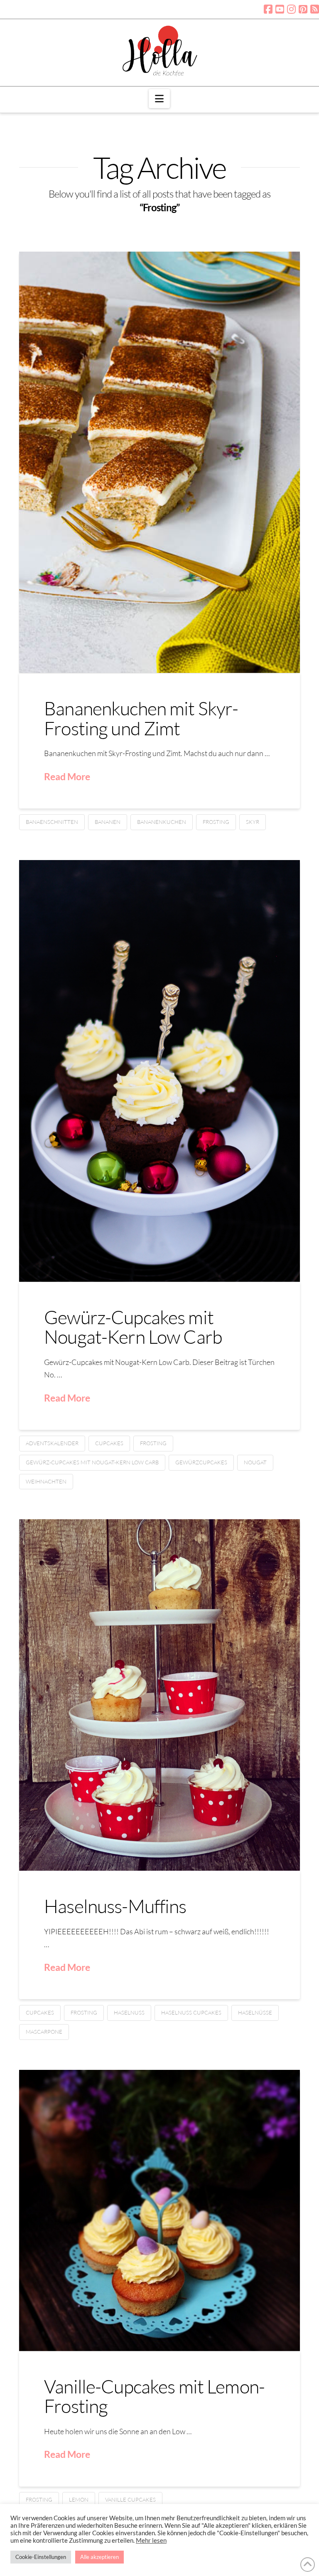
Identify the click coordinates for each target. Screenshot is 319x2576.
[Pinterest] (303, 9)
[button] (159, 99)
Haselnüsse (255, 2012)
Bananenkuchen (162, 822)
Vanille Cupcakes (130, 2499)
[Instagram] (291, 9)
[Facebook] (268, 9)
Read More (67, 776)
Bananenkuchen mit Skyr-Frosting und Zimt (141, 718)
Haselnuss (129, 2012)
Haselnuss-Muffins (115, 1906)
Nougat (255, 1462)
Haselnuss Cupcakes (191, 2012)
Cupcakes (109, 1443)
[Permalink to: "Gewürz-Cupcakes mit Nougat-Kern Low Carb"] (159, 1071)
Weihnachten (46, 1481)
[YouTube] (280, 9)
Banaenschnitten (52, 822)
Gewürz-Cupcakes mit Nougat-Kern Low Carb (133, 1327)
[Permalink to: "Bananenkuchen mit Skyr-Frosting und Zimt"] (159, 462)
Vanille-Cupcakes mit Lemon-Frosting (154, 2396)
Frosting (216, 822)
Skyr (253, 822)
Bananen (108, 822)
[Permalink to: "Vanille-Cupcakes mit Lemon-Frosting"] (159, 2210)
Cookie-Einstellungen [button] (41, 2557)
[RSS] (315, 9)
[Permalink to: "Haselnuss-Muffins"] (159, 1695)
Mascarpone (44, 2032)
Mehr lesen (151, 2540)
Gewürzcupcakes (201, 1462)
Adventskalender (52, 1443)
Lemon (79, 2499)
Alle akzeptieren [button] (99, 2557)
